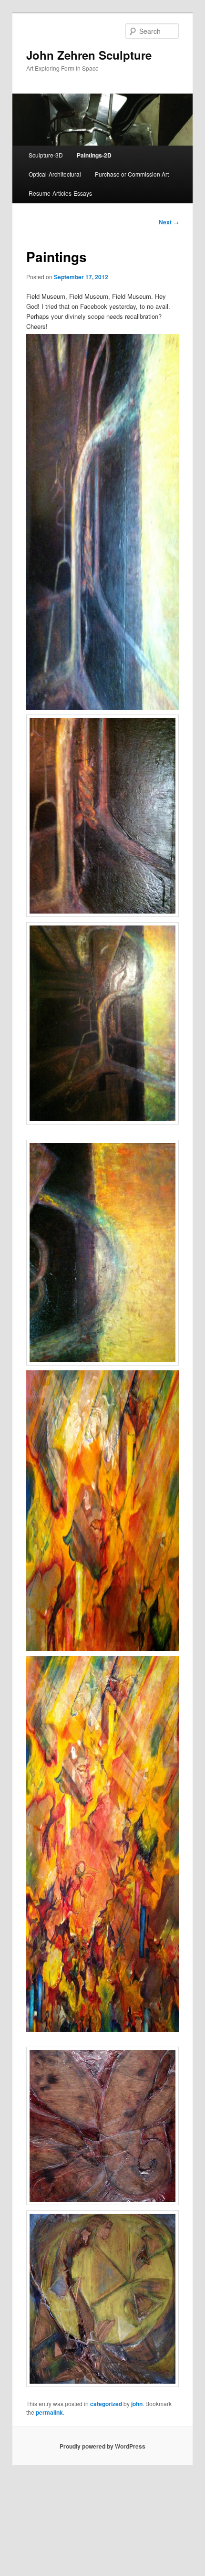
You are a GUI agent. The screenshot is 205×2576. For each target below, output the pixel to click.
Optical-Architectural (55, 174)
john (137, 2404)
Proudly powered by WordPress (102, 2446)
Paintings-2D (94, 155)
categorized (106, 2404)
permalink (49, 2412)
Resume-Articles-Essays (60, 193)
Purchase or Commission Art (132, 174)
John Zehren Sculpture (89, 55)
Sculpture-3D (46, 155)
